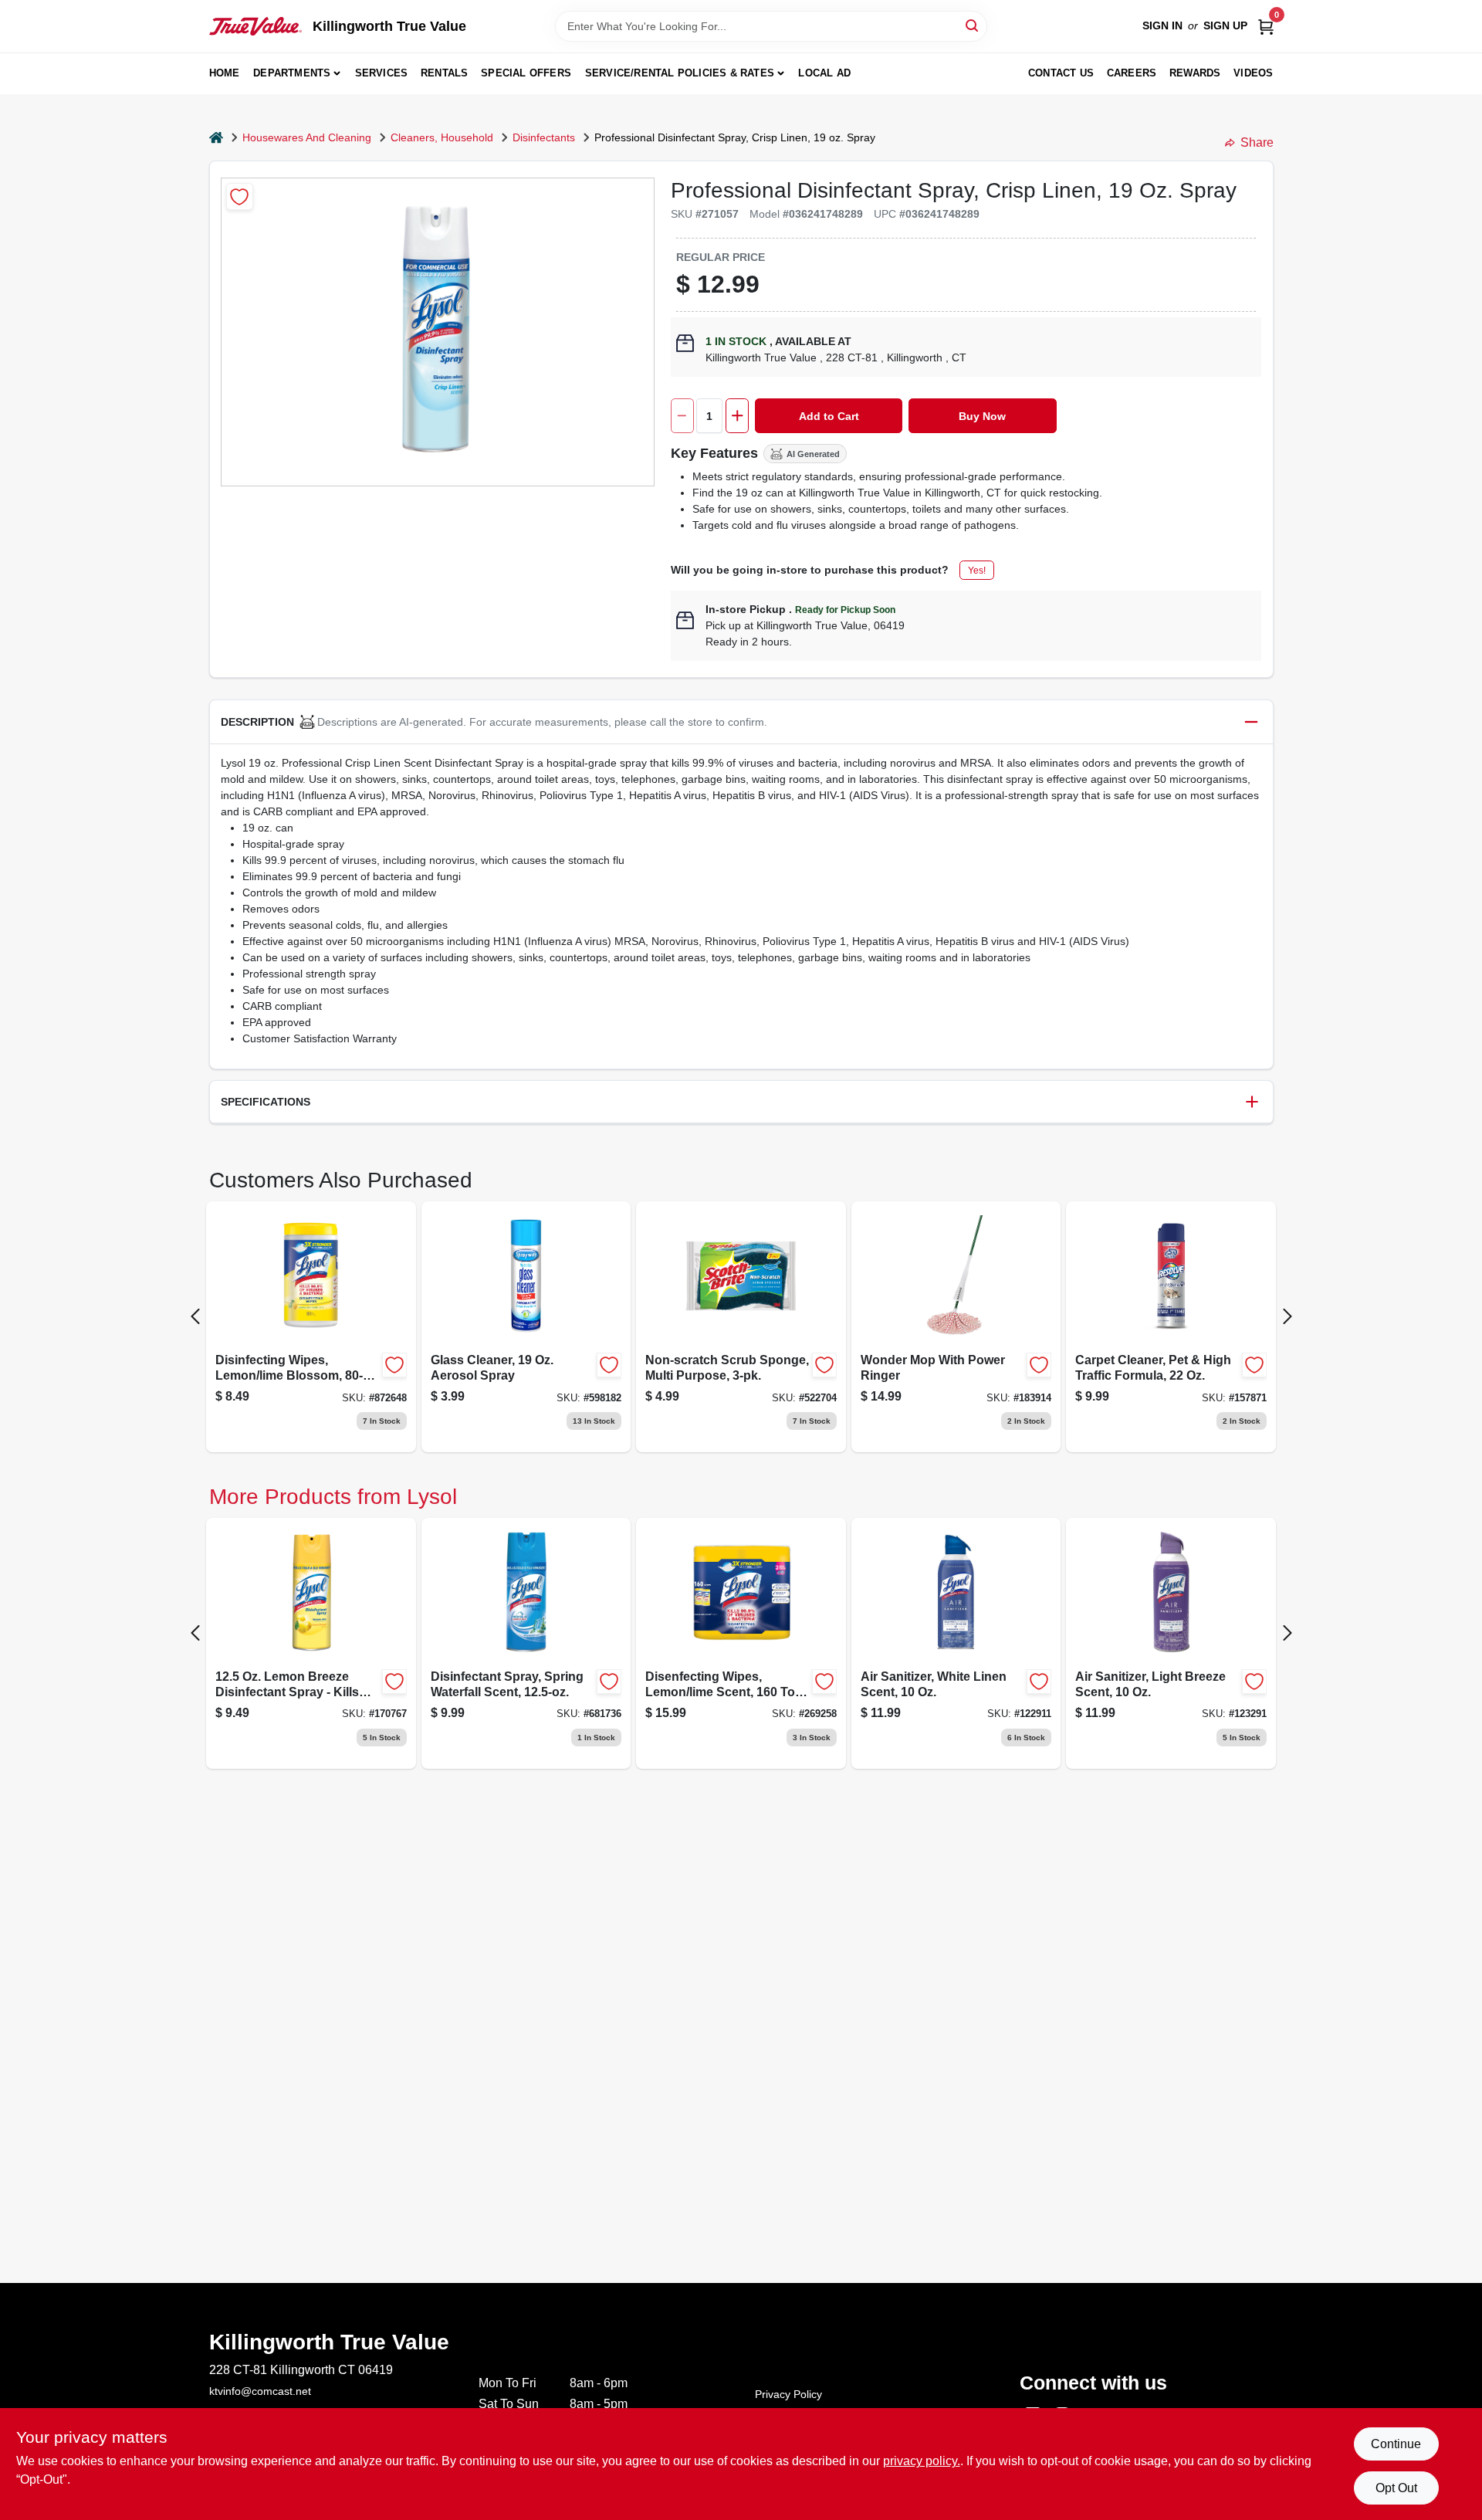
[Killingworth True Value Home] (255, 26)
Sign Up (1225, 25)
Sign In (1162, 25)
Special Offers (526, 73)
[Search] (973, 25)
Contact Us (1061, 73)
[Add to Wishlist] (240, 196)
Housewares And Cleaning (307, 137)
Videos (1253, 73)
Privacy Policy (788, 2394)
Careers (1132, 73)
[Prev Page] (195, 1316)
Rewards (1195, 73)
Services (382, 73)
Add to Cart (829, 416)
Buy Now (982, 416)
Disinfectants (544, 137)
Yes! (977, 571)
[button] (741, 722)
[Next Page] (1287, 1316)
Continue (1396, 2444)
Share (1257, 142)
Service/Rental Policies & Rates (680, 73)
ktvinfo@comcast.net (260, 2391)
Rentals (444, 73)
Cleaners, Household (442, 137)
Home (225, 73)
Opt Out (1396, 2488)
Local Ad (824, 73)
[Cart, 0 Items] (1266, 26)
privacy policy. (922, 2461)
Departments (292, 73)
